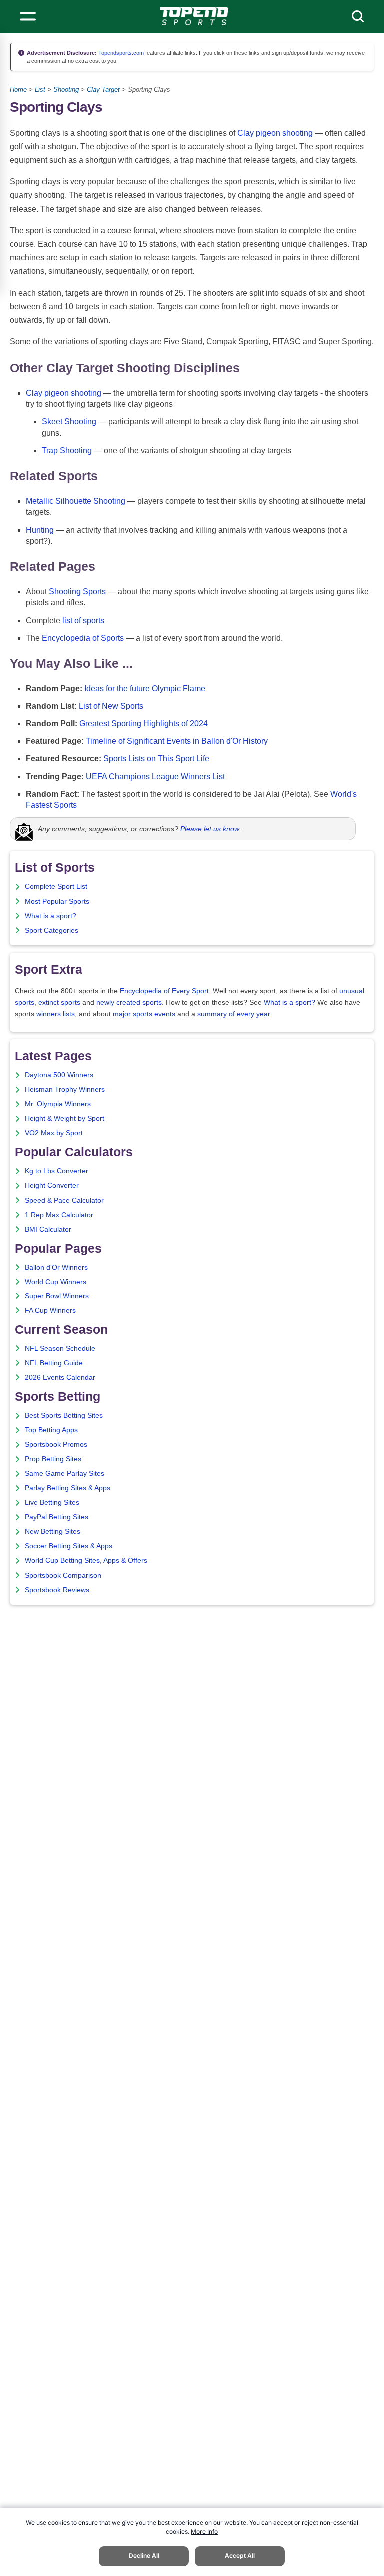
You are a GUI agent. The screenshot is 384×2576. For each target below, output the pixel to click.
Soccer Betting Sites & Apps (69, 1546)
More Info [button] (204, 2531)
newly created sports (129, 1002)
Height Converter (52, 1185)
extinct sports (59, 1002)
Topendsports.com (120, 53)
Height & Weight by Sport (65, 1118)
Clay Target (103, 90)
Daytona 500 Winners (59, 1075)
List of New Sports (111, 706)
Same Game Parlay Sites (65, 1474)
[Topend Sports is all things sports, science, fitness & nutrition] (194, 16)
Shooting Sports (77, 592)
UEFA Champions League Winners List (155, 776)
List (40, 90)
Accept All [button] (240, 2555)
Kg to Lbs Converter (57, 1171)
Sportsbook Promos (56, 1445)
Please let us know (210, 829)
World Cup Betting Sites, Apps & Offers (86, 1561)
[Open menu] (28, 16)
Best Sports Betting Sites (64, 1416)
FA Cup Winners (50, 1311)
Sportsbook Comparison (63, 1576)
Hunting (40, 530)
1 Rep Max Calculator (59, 1215)
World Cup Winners (56, 1282)
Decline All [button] (144, 2555)
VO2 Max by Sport (54, 1133)
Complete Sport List (56, 886)
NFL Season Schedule (60, 1349)
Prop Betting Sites (53, 1459)
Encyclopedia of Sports (83, 638)
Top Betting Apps (51, 1430)
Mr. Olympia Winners (58, 1104)
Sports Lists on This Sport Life (156, 758)
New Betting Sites (53, 1532)
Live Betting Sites (52, 1503)
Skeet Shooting (69, 422)
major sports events (144, 1014)
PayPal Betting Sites (57, 1517)
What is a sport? (51, 916)
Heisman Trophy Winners (65, 1089)
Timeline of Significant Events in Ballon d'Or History (177, 741)
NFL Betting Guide (54, 1363)
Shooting (66, 90)
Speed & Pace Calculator (64, 1200)
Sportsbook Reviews (57, 1590)
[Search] (358, 16)
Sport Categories (52, 930)
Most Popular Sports (57, 901)
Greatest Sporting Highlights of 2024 (144, 723)
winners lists (56, 1014)
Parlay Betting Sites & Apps (68, 1488)
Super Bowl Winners (57, 1296)
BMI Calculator (48, 1229)
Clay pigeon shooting (275, 133)
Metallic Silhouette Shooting (76, 501)
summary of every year (234, 1014)
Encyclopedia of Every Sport (164, 991)
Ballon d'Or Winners (56, 1267)
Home (18, 90)
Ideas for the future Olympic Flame (145, 688)
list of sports (83, 621)
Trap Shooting (67, 451)
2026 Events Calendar (60, 1378)
